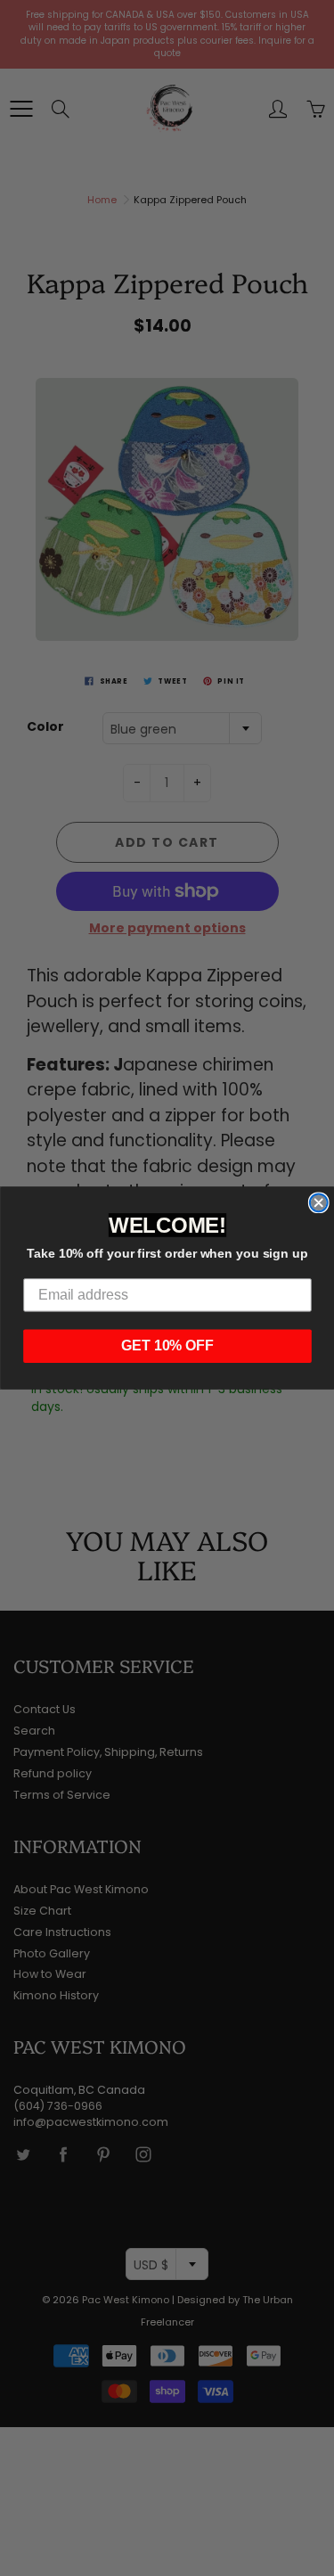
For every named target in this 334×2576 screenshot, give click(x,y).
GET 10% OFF (167, 1345)
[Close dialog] (318, 1202)
